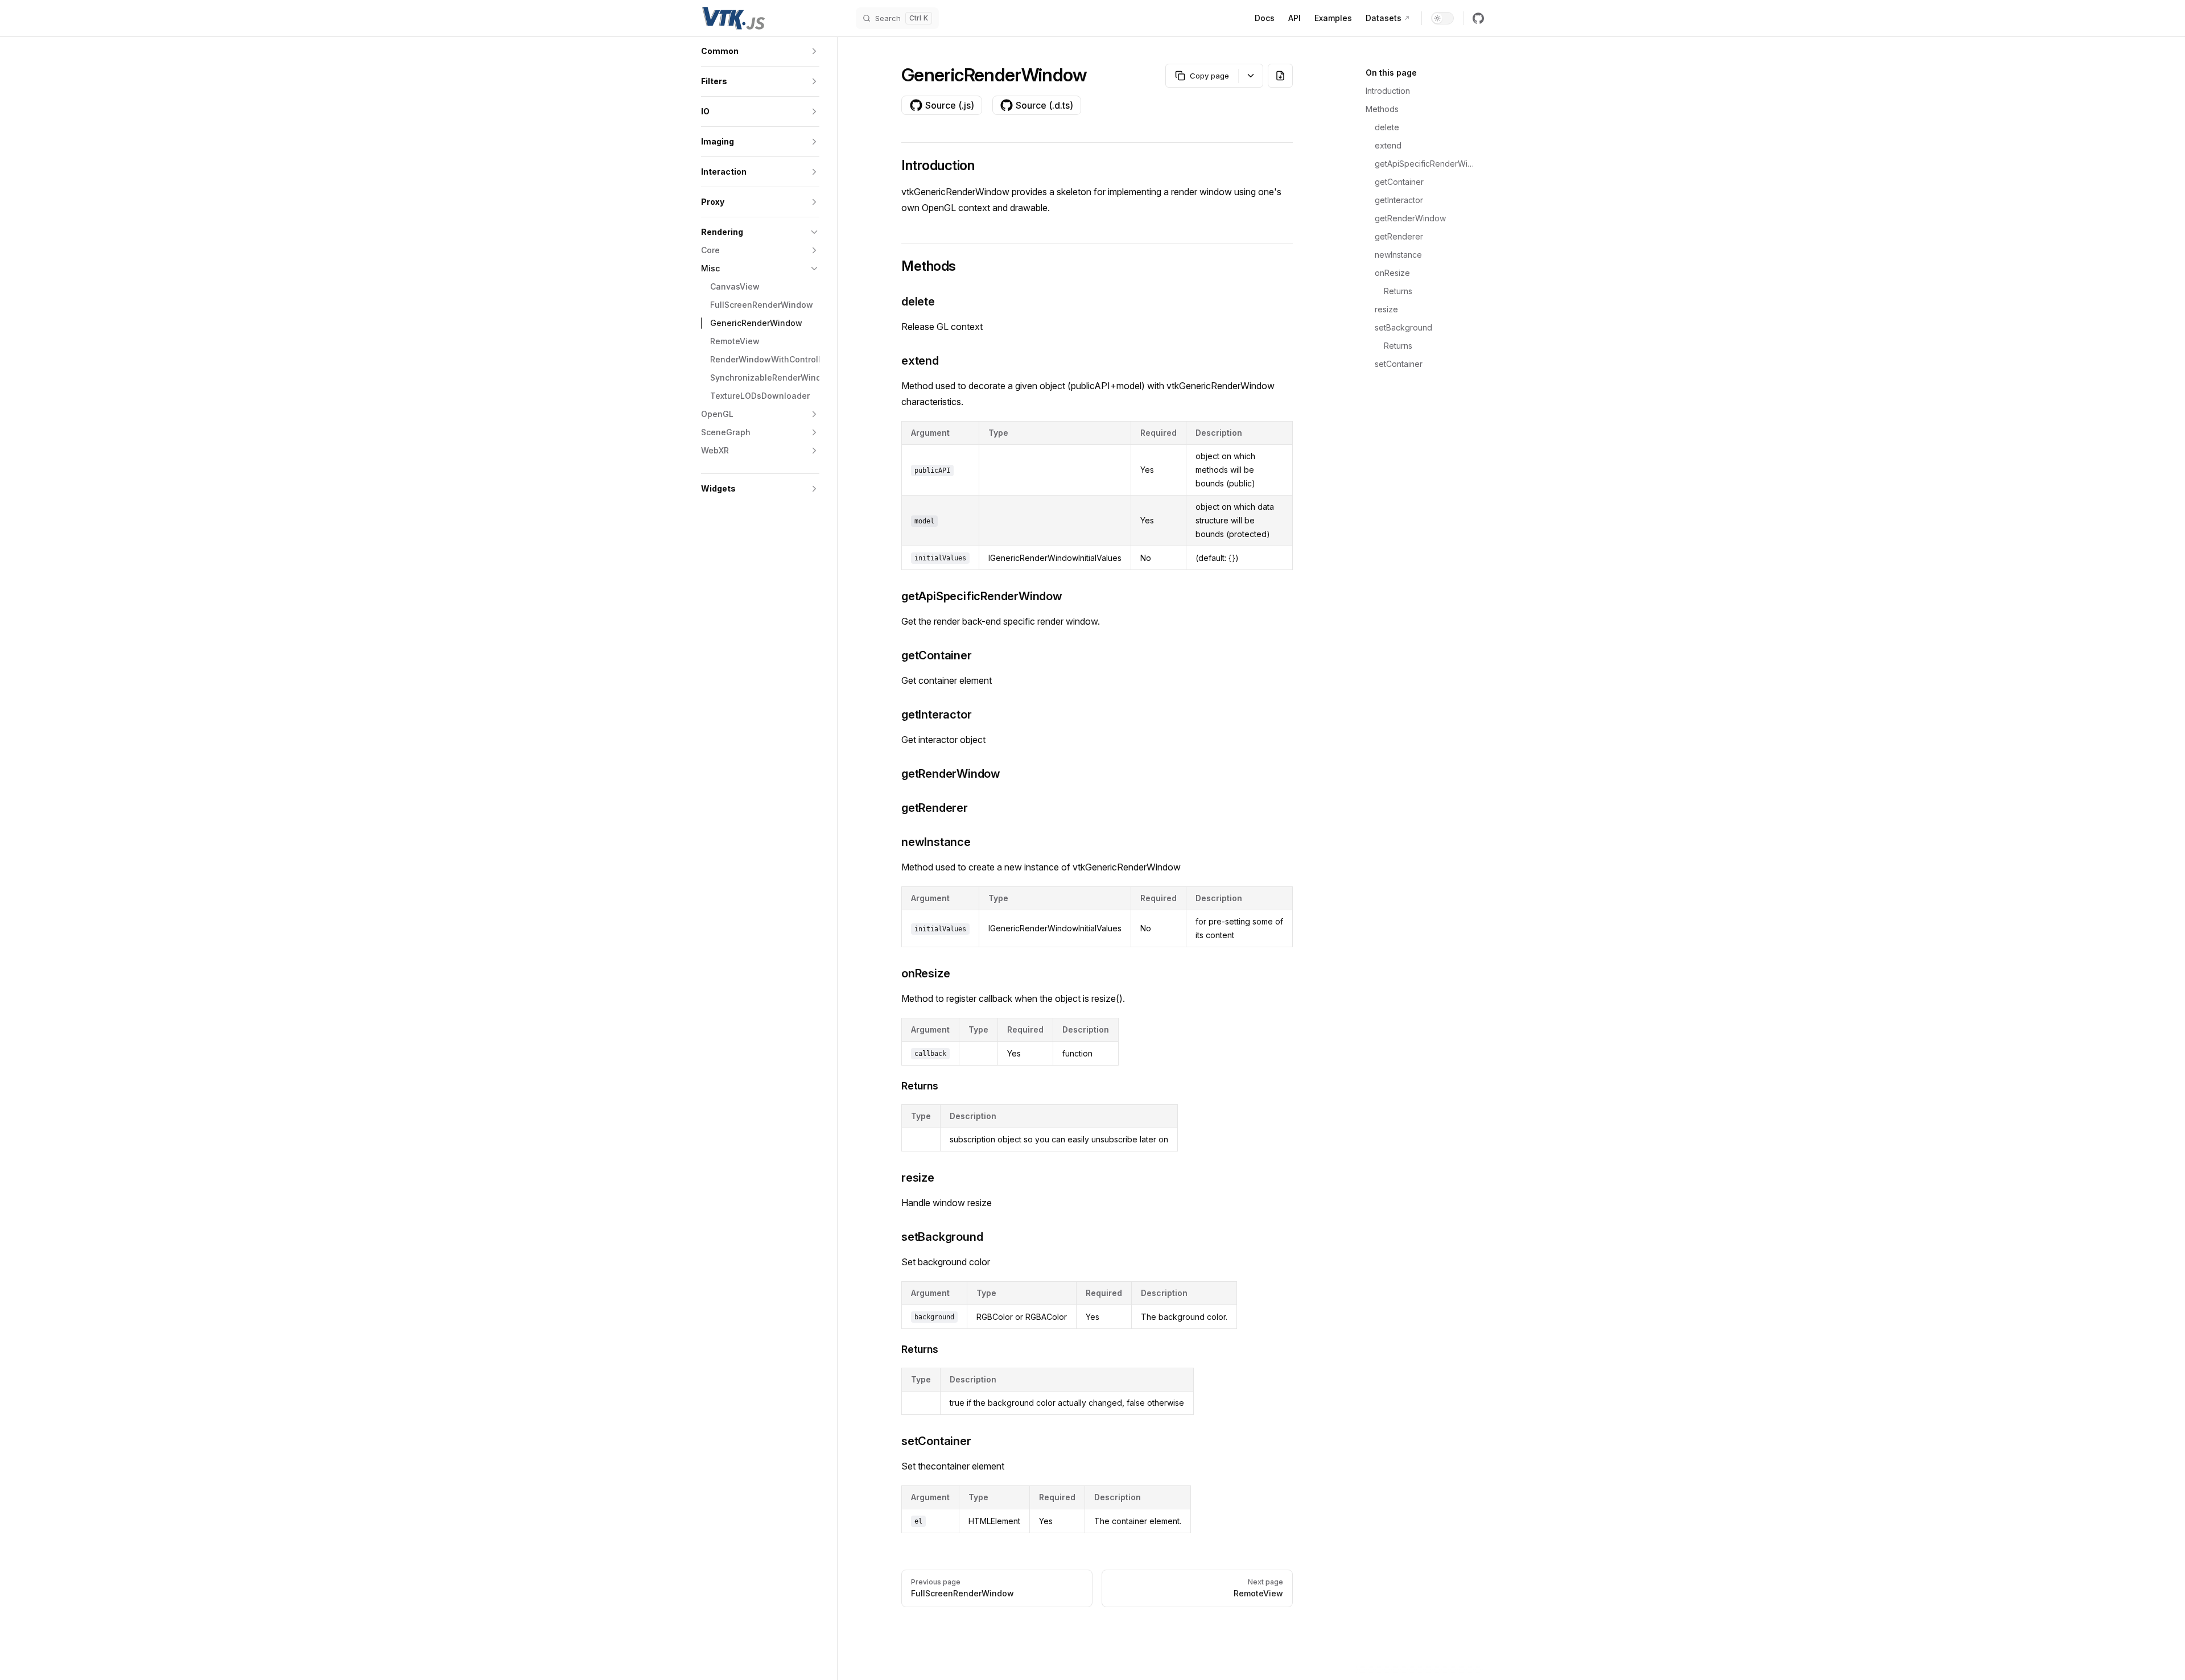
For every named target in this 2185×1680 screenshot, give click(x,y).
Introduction (1388, 91)
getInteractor (1399, 200)
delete (1387, 127)
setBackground (1403, 327)
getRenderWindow (1410, 218)
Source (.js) (950, 105)
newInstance (1398, 255)
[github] (1478, 18)
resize (1386, 309)
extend (1388, 145)
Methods (1382, 109)
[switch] (1442, 18)
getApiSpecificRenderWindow (1425, 164)
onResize (1392, 273)
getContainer (1399, 182)
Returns (1398, 291)
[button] (760, 51)
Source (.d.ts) (1044, 105)
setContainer (1399, 364)
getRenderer (1399, 236)
